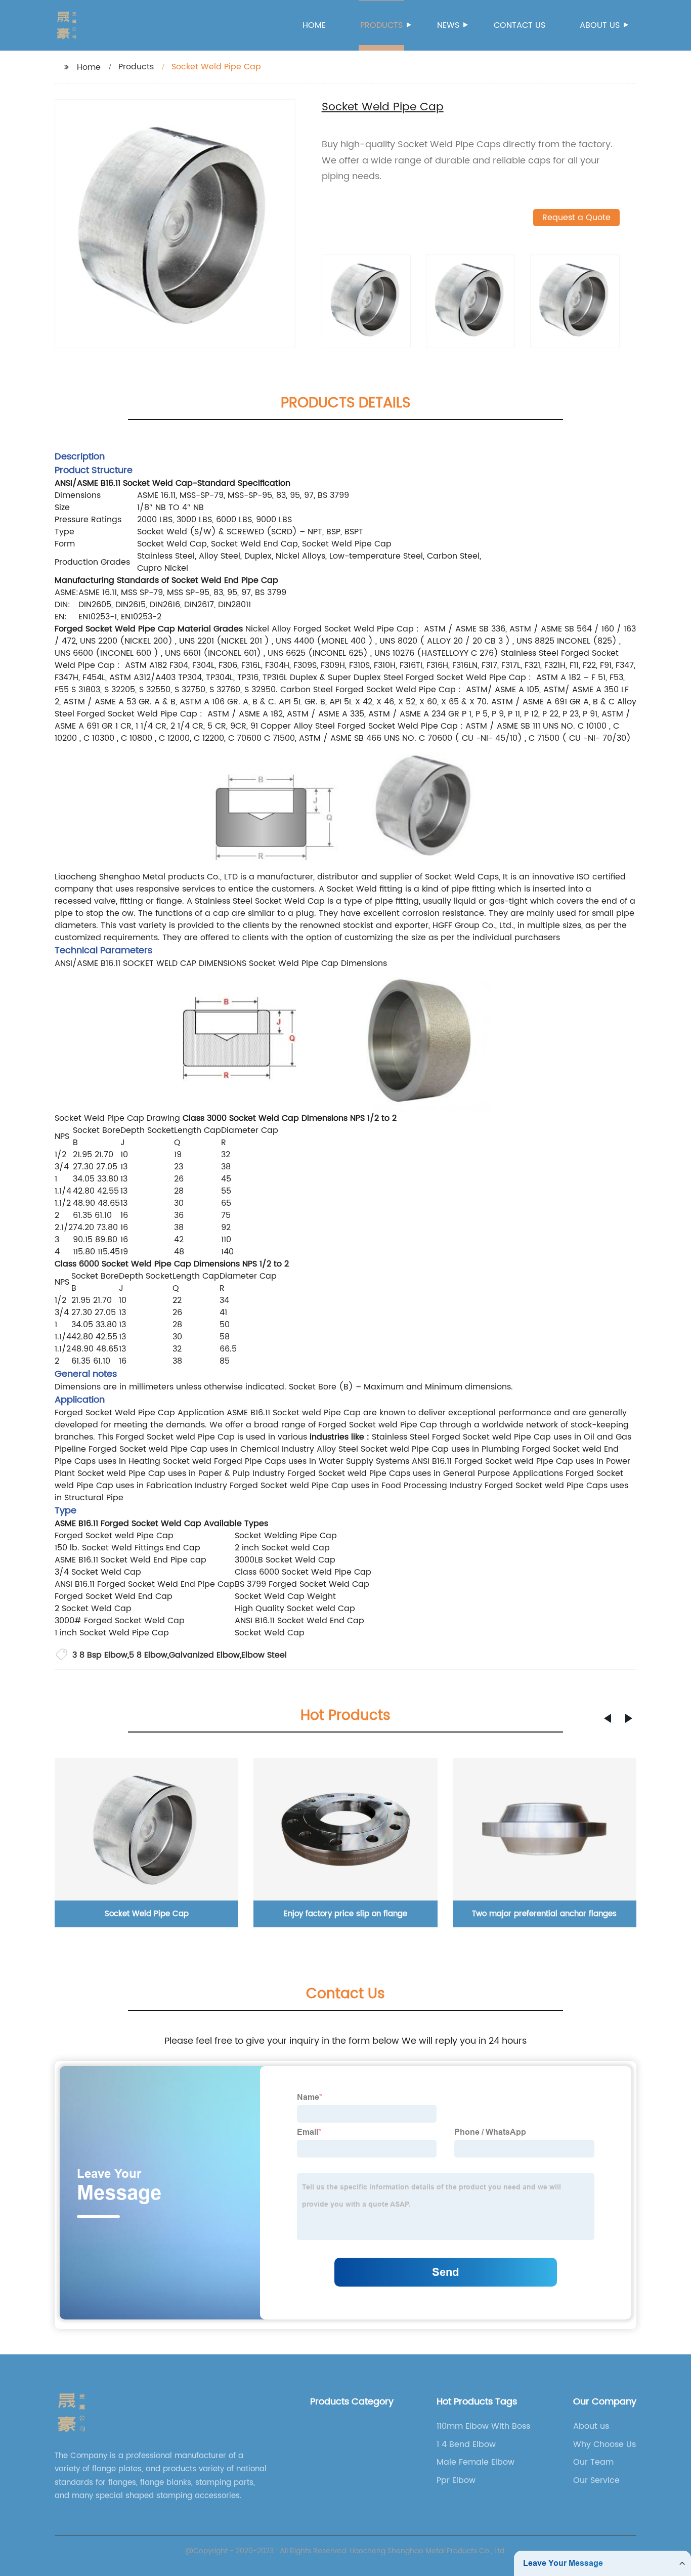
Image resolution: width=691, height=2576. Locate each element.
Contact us (520, 25)
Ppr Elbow (456, 2480)
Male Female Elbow (476, 2462)
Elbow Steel (264, 1655)
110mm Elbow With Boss (483, 2426)
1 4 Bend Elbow (466, 2444)
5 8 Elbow (148, 1655)
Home (314, 25)
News (448, 25)
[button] (608, 1718)
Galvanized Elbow (204, 1655)
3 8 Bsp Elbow (100, 1655)
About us (600, 25)
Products (381, 25)
